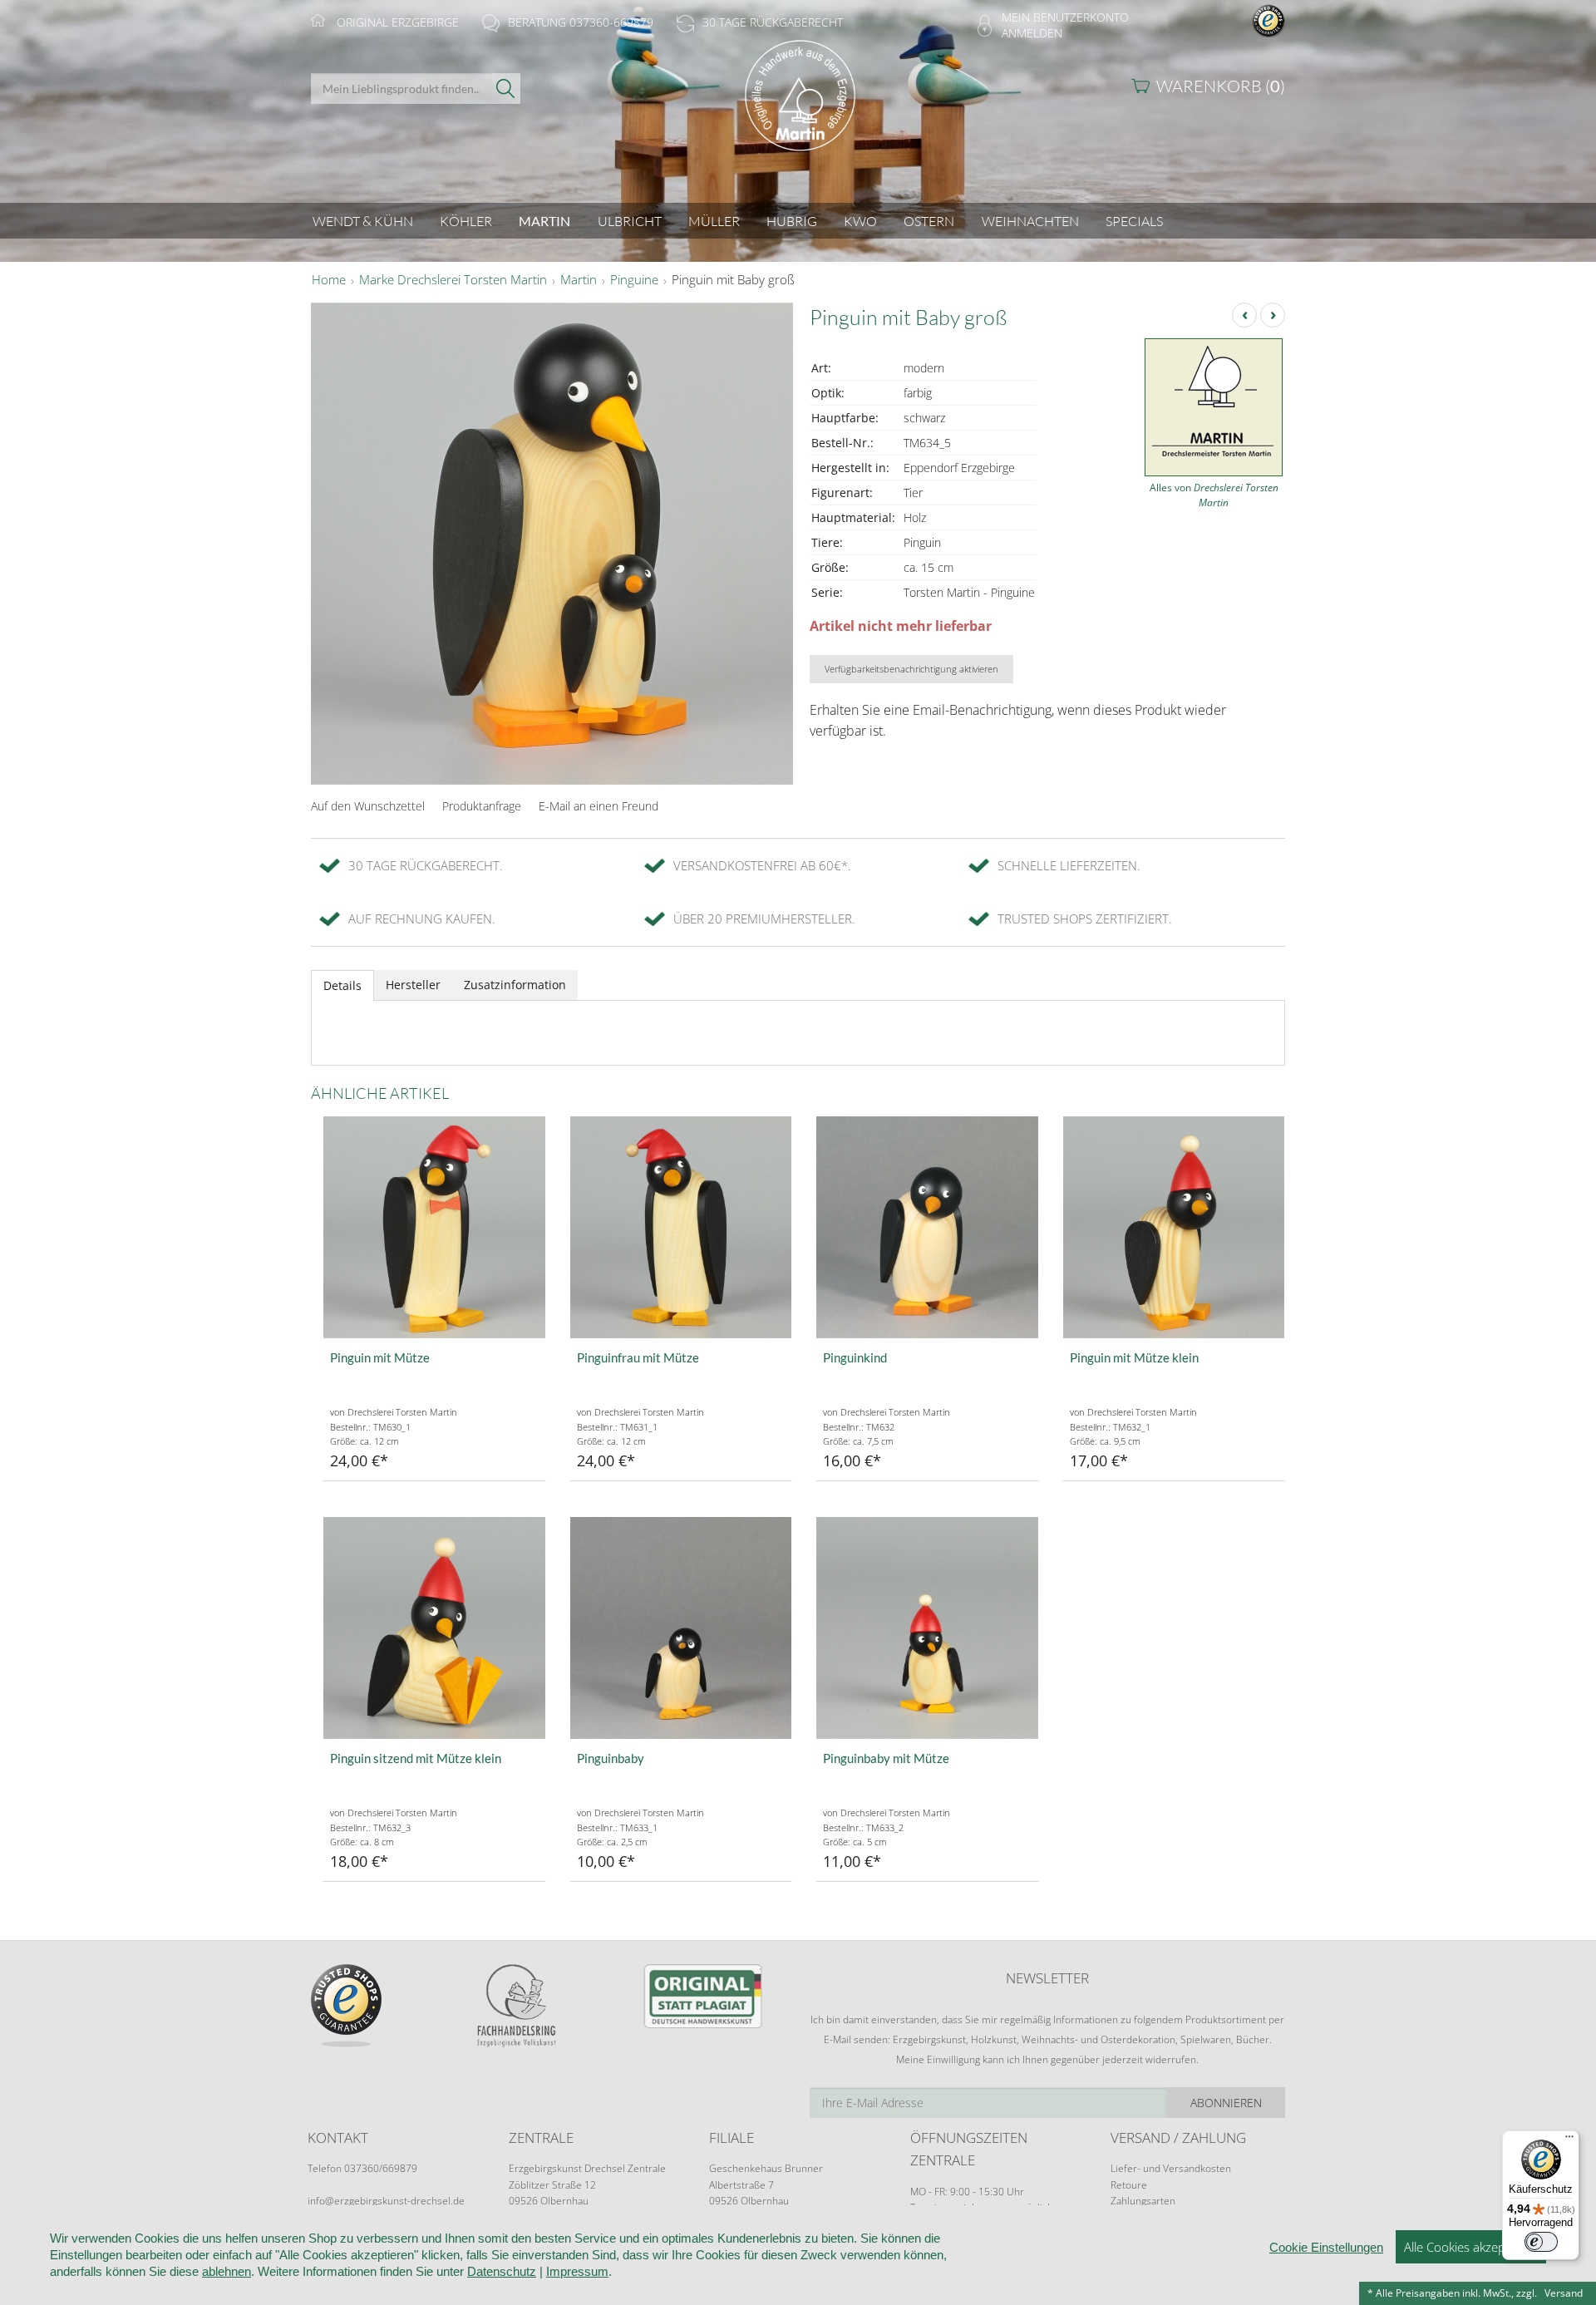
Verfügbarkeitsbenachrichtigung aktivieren (911, 669)
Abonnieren (1226, 2103)
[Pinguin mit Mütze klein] (1174, 1227)
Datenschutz (502, 2271)
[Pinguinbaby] (681, 1628)
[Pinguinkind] (927, 1227)
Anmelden (1032, 33)
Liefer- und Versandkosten (1171, 2168)
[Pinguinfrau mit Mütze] (681, 1227)
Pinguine (634, 280)
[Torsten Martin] (798, 110)
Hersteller (413, 985)
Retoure (1129, 2185)
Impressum (577, 2271)
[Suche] (506, 89)
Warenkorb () (1221, 86)
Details (342, 985)
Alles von (1214, 495)
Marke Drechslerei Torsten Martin (453, 280)
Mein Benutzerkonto (1065, 17)
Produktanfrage (482, 806)
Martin (579, 280)
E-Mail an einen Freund (598, 806)
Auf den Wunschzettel (368, 806)
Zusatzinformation (515, 985)
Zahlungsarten (1143, 2201)
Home (329, 280)
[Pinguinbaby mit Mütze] (927, 1628)
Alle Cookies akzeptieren (1471, 2247)
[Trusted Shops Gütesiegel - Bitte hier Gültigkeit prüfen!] (1268, 20)
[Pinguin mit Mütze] (434, 1227)
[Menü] (1569, 2140)
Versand (1564, 2293)
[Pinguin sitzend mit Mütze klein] (434, 1628)
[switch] (1541, 2242)
